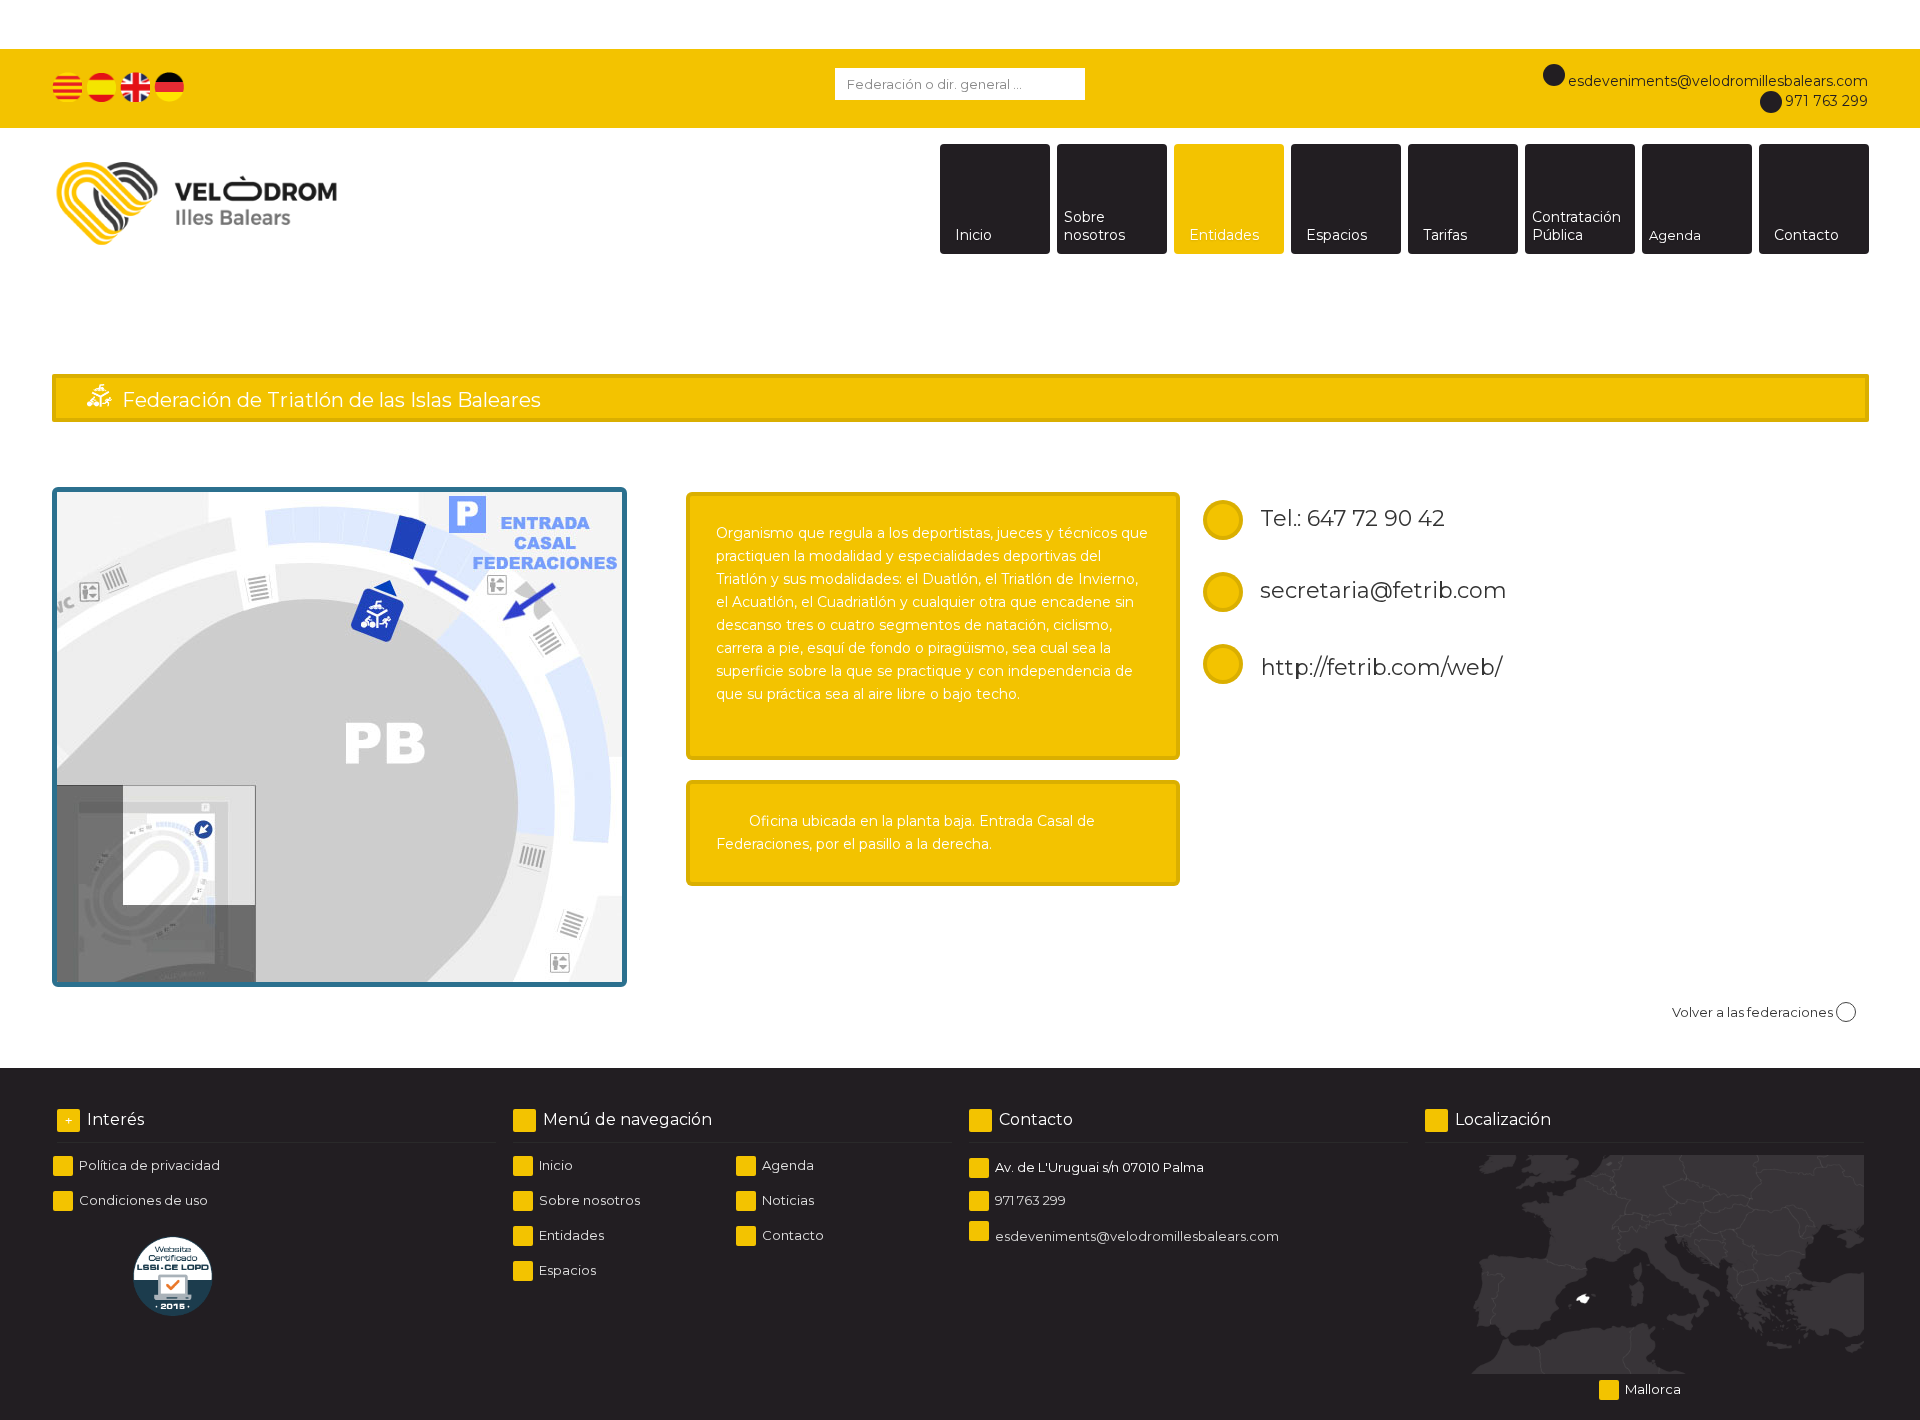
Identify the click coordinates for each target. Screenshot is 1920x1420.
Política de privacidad (148, 1165)
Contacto (791, 1235)
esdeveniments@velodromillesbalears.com (1718, 81)
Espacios (566, 1270)
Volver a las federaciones (1752, 1012)
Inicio (1613, 357)
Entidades (570, 1235)
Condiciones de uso (142, 1200)
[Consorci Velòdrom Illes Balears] (276, 199)
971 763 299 (1826, 101)
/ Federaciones (1669, 357)
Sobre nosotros (588, 1200)
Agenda (786, 1165)
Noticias (786, 1200)
